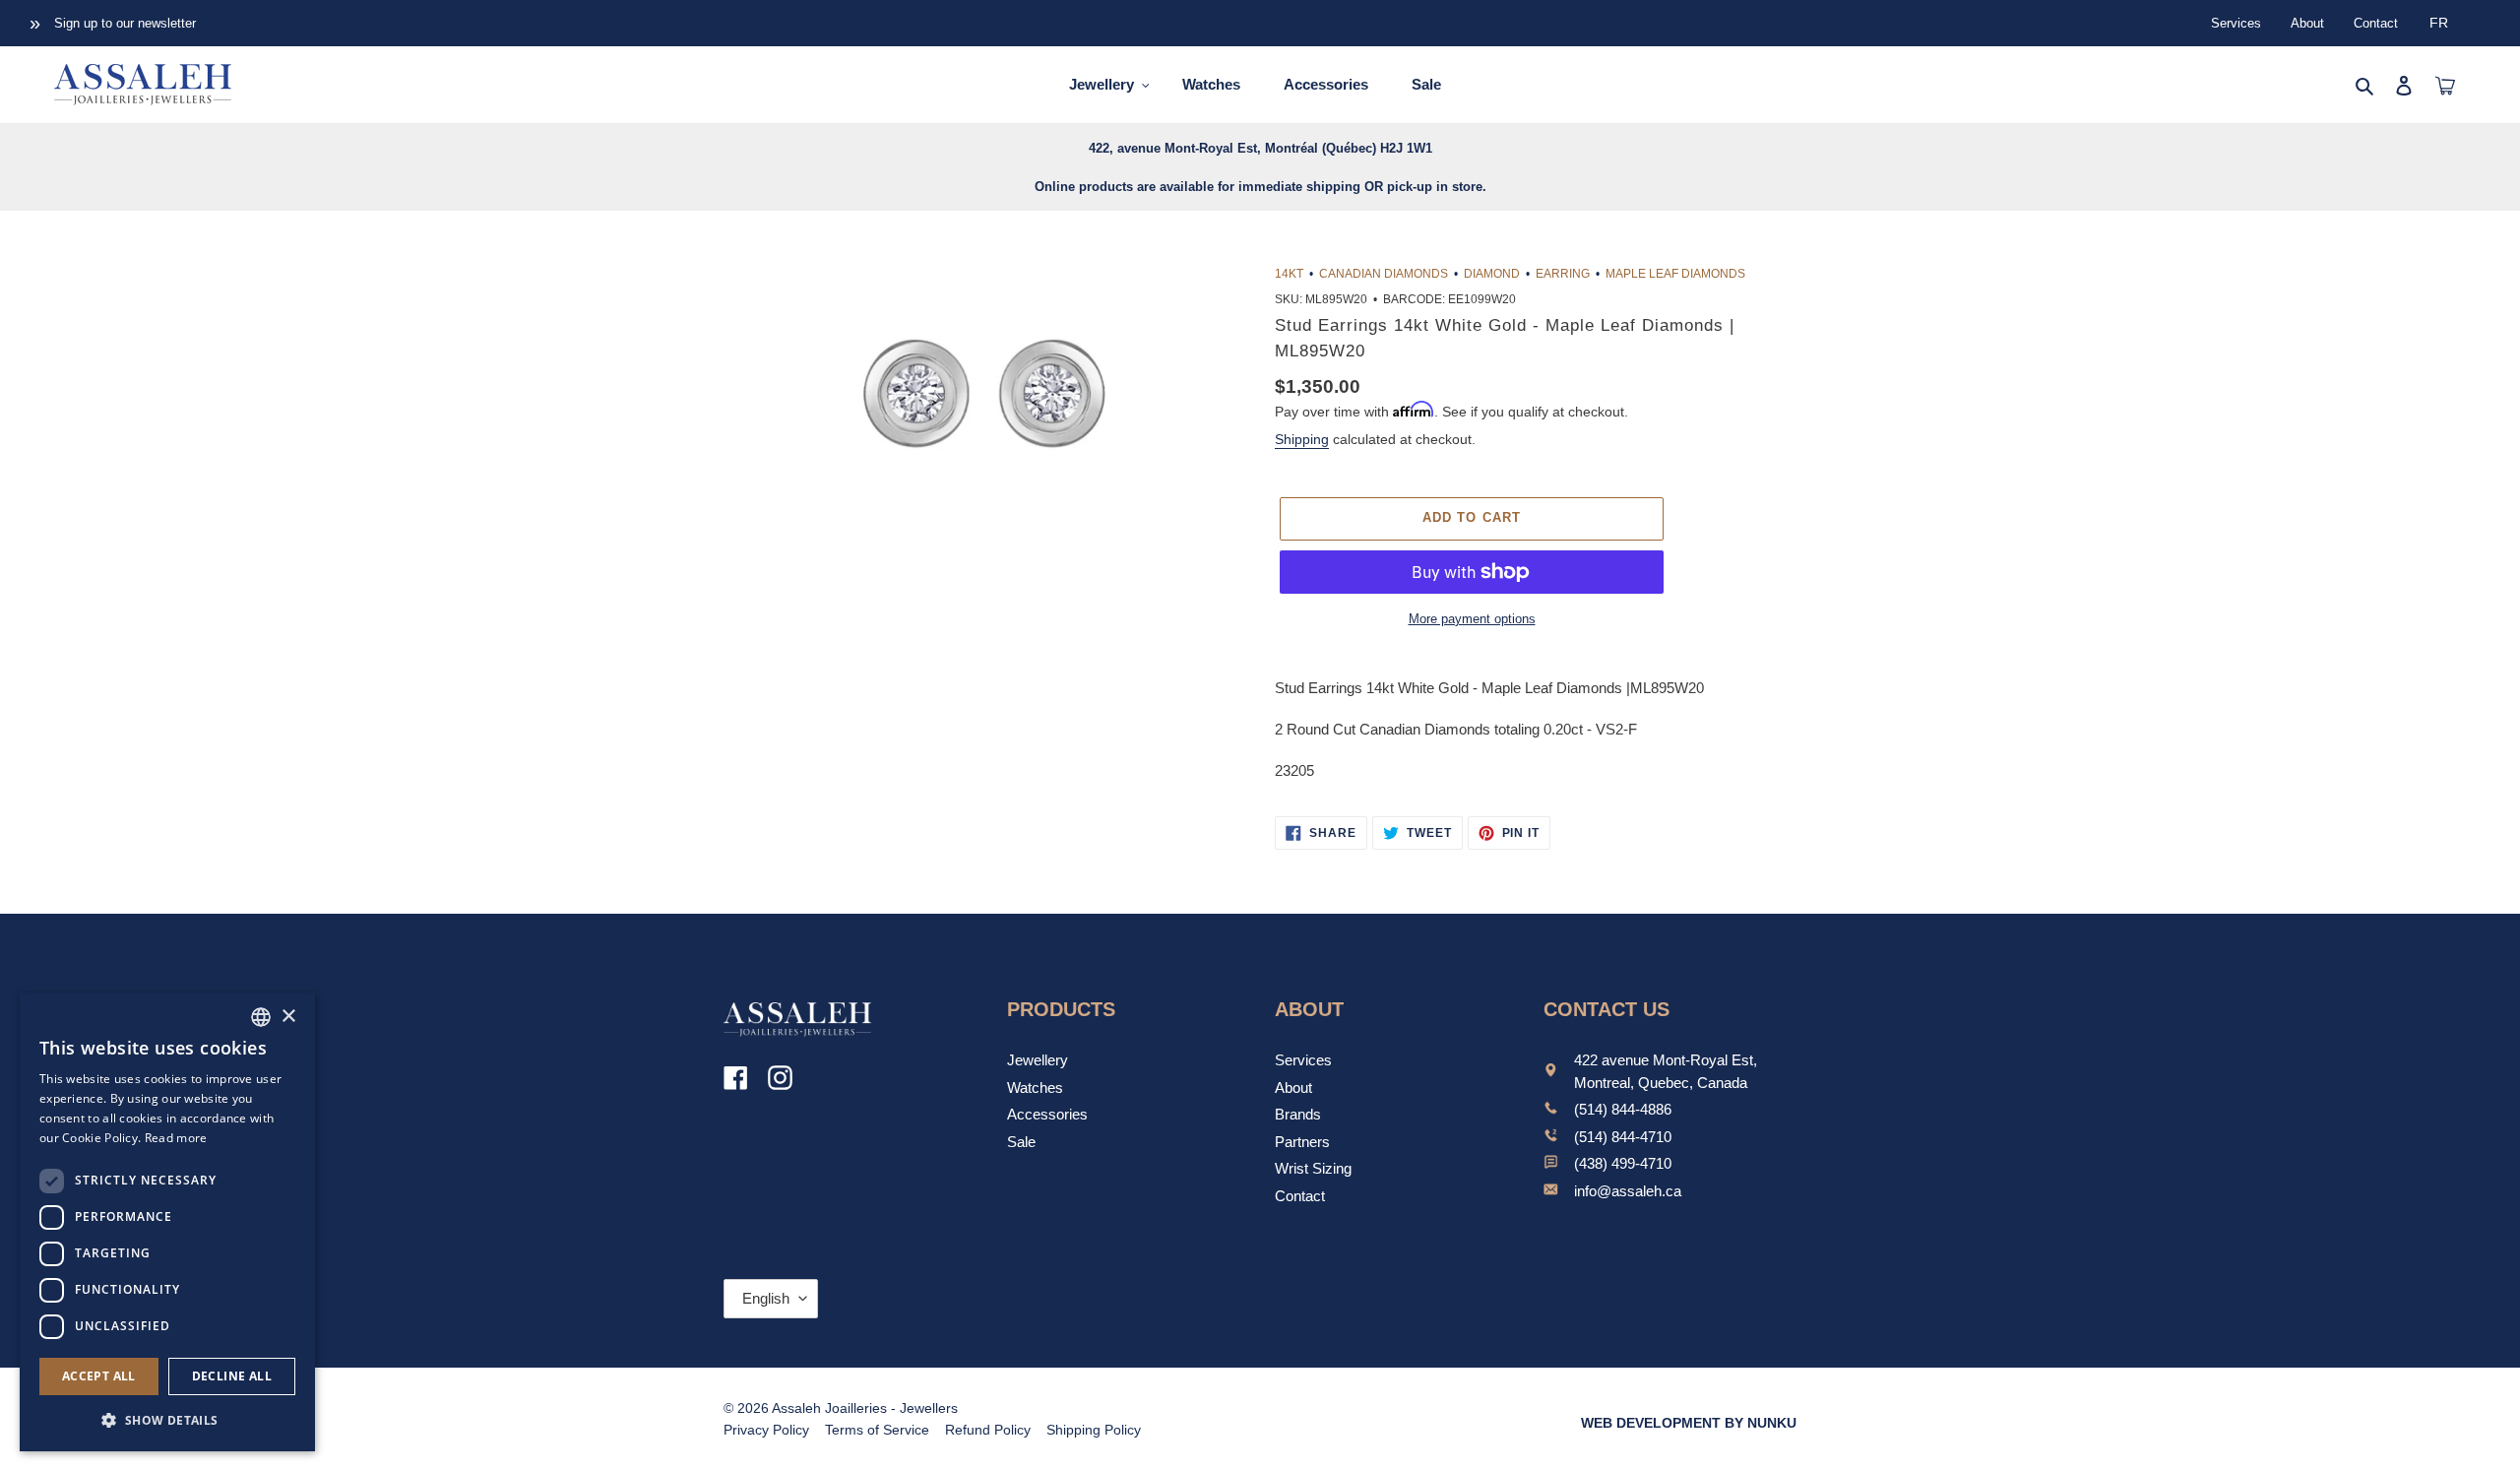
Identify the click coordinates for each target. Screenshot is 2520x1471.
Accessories (1047, 1114)
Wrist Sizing (1313, 1168)
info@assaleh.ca (1628, 1191)
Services (2236, 23)
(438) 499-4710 (1623, 1163)
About (2307, 23)
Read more (176, 1138)
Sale (1021, 1142)
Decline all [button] (232, 1376)
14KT (1289, 274)
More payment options (1472, 619)
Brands (1298, 1114)
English (766, 1298)
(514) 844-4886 (1623, 1109)
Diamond (1492, 274)
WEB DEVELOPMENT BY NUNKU (1689, 1423)
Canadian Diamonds (1384, 274)
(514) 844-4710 (1623, 1137)
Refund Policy (988, 1430)
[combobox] (261, 1017)
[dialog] (167, 1222)
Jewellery (1038, 1060)
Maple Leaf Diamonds (1675, 274)
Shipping (1302, 439)
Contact (2376, 23)
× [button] (288, 1017)
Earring (1563, 274)
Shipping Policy (1094, 1430)
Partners (1302, 1142)
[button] (167, 1420)
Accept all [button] (99, 1376)
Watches (1035, 1087)
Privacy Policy (766, 1430)
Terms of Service (877, 1430)
